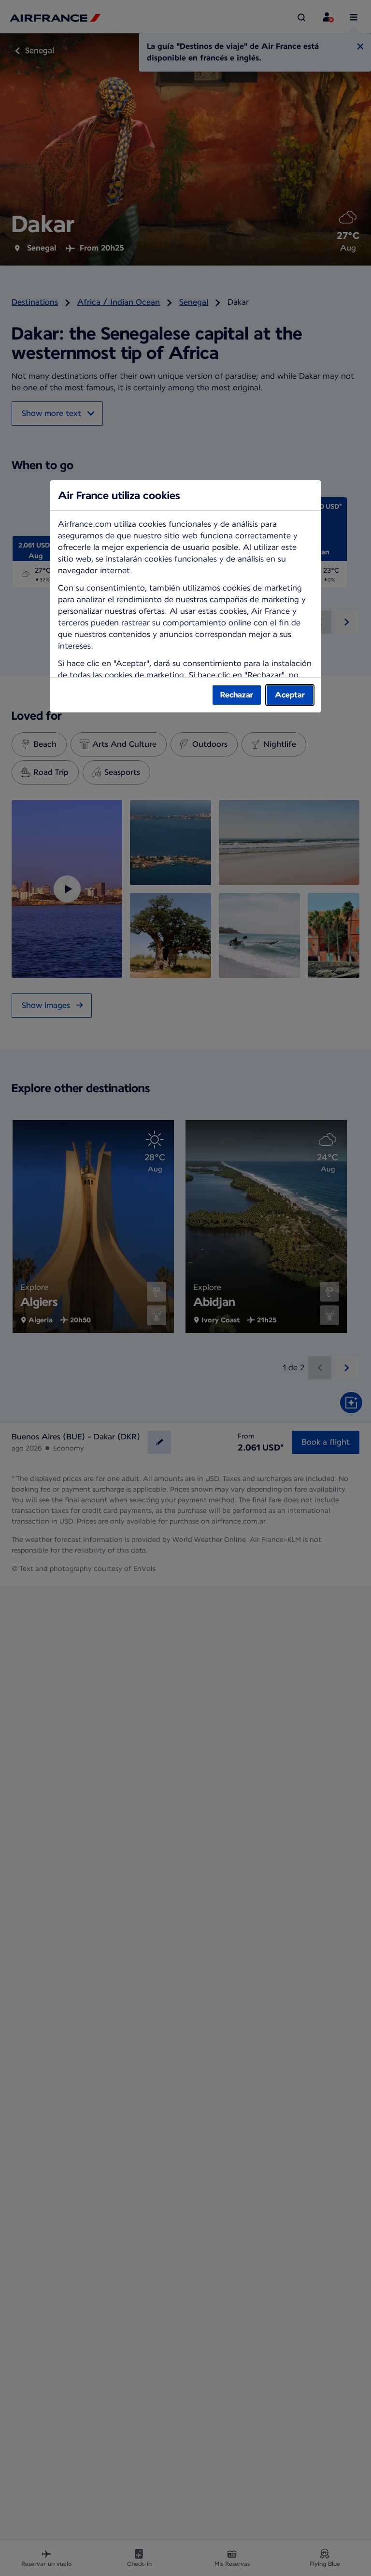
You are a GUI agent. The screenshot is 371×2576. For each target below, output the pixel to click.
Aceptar (290, 695)
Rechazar (237, 695)
